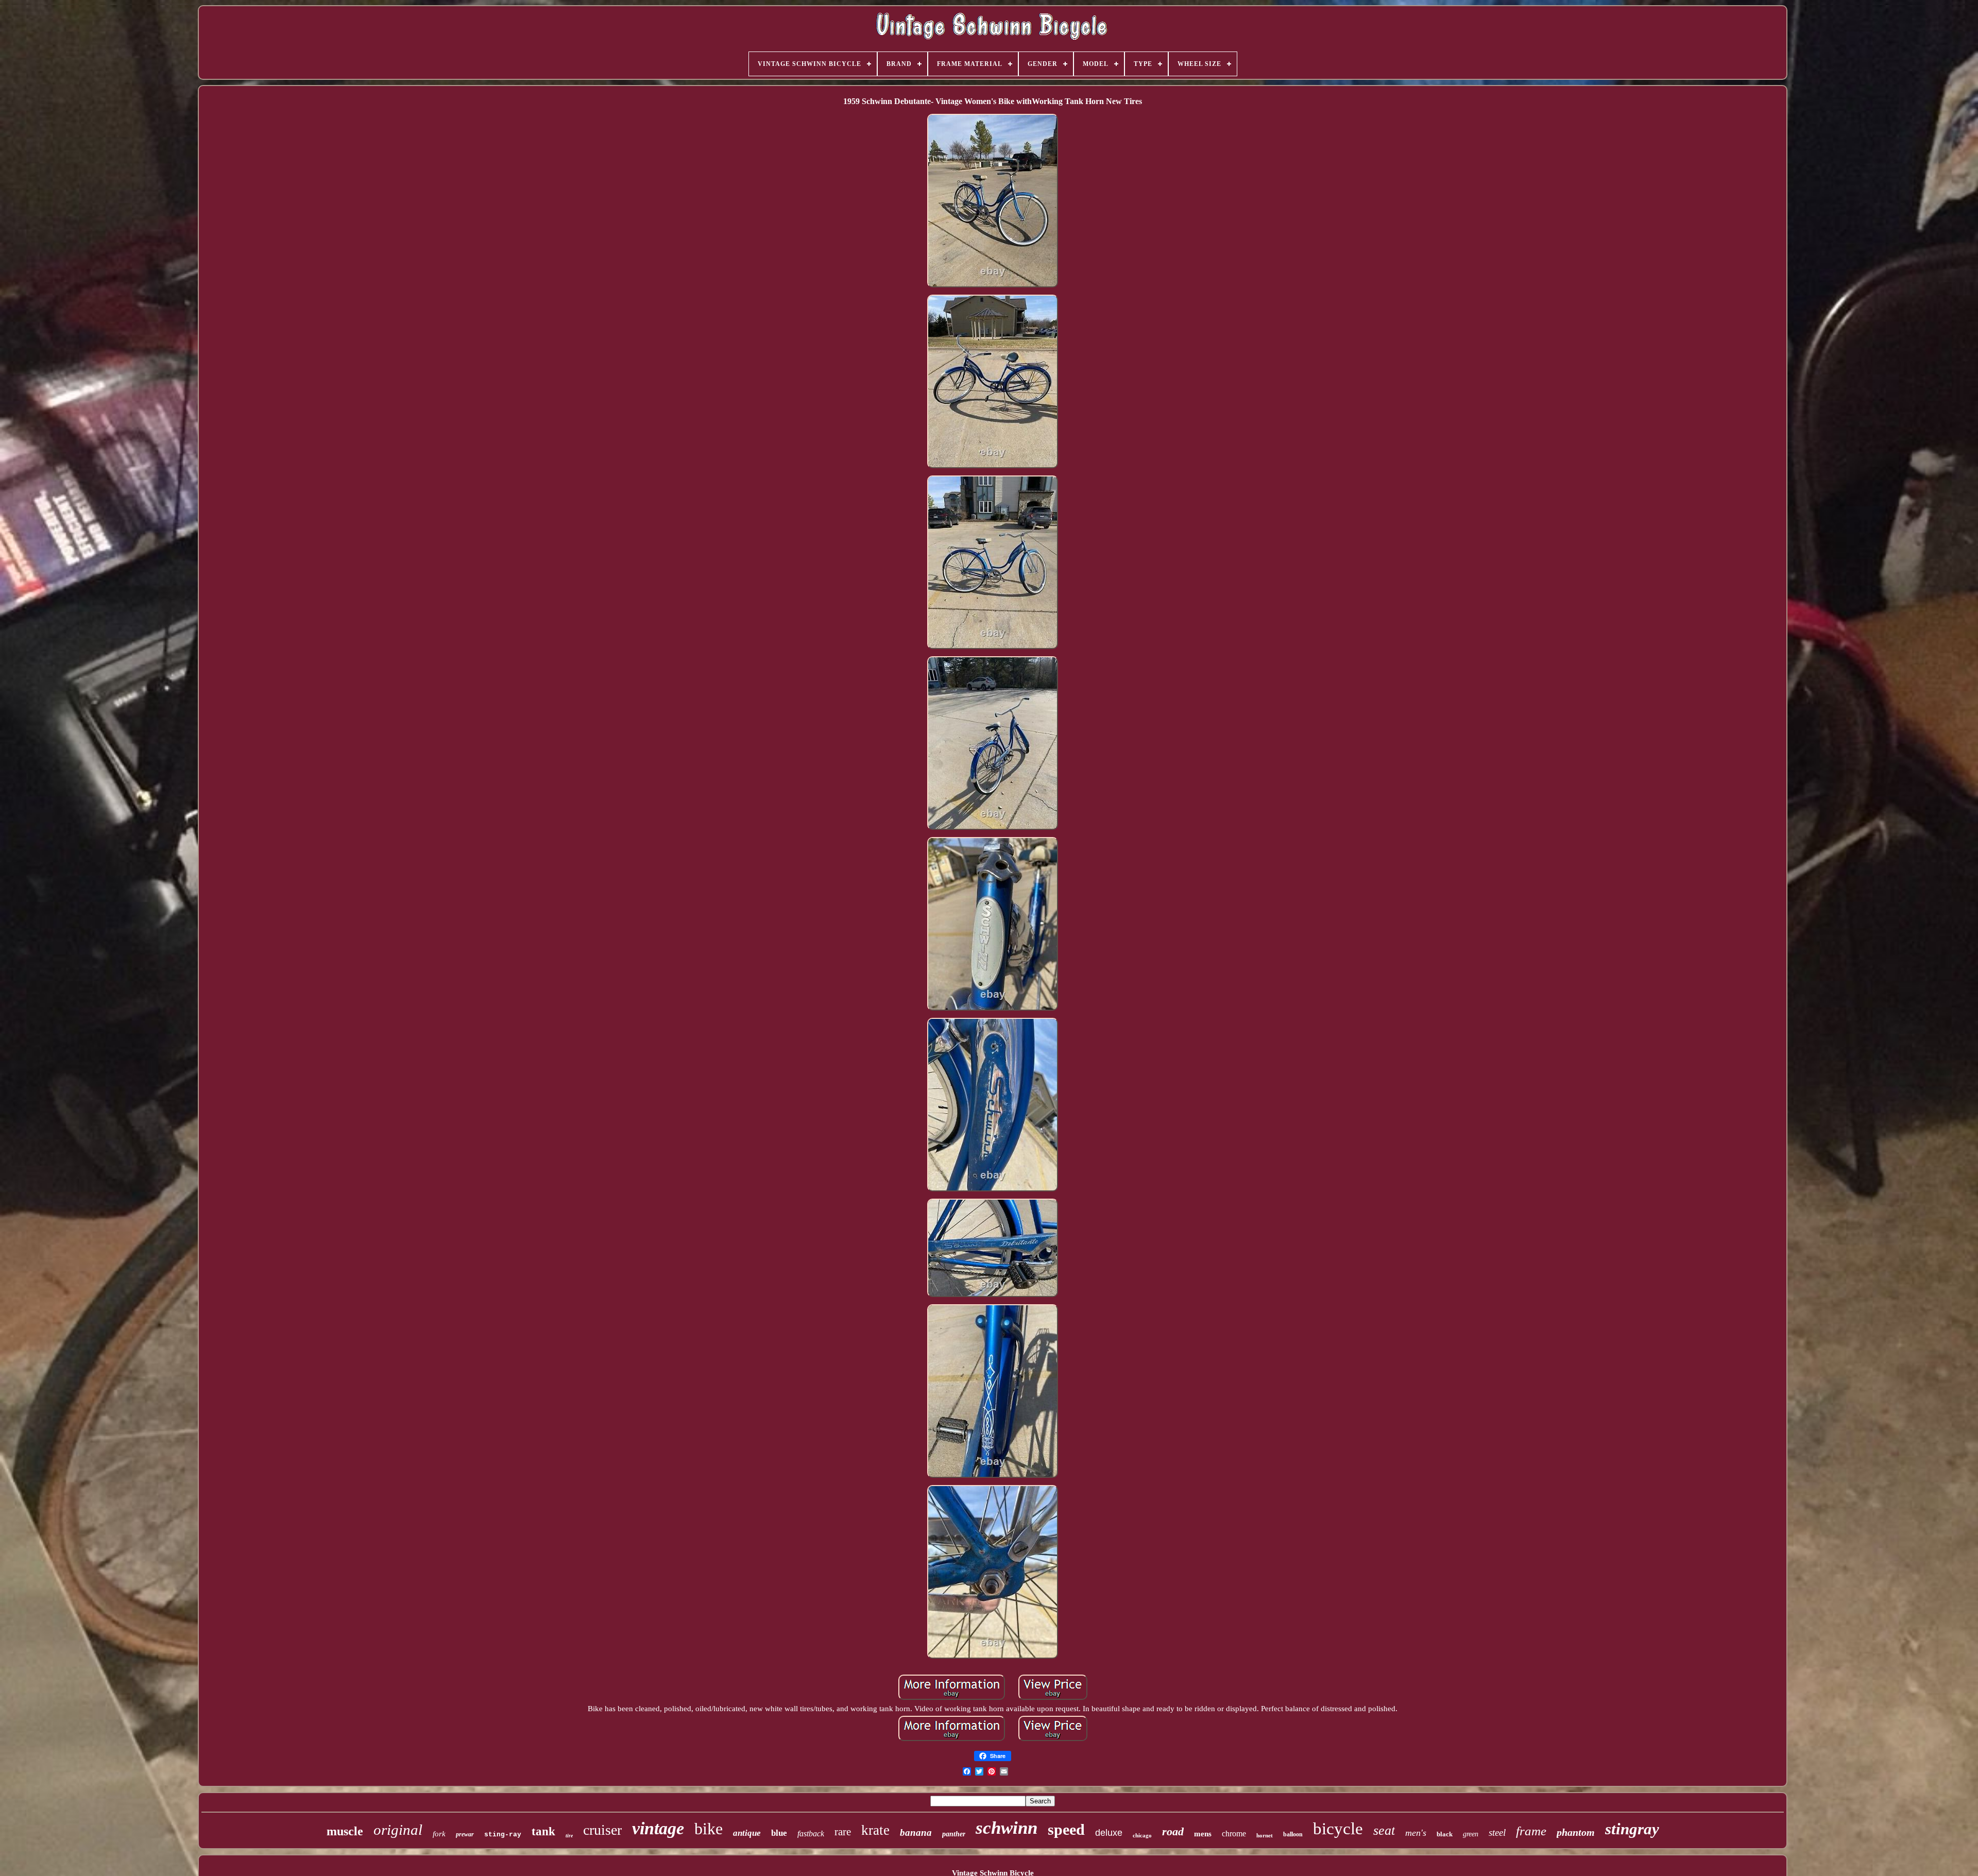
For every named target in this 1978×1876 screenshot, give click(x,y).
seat (1384, 1830)
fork (439, 1834)
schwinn (1007, 1828)
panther (954, 1834)
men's (1416, 1833)
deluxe (1109, 1833)
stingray (1632, 1829)
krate (875, 1830)
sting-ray (503, 1835)
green (1471, 1834)
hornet (1265, 1835)
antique (747, 1833)
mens (1203, 1834)
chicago (1142, 1835)
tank (543, 1831)
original (398, 1830)
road (1173, 1831)
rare (843, 1832)
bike (709, 1829)
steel (1497, 1832)
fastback (811, 1834)
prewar (465, 1834)
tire (569, 1836)
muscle (345, 1831)
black (1445, 1834)
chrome (1234, 1834)
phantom (1576, 1832)
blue (779, 1833)
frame (1531, 1831)
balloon (1293, 1834)
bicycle (1338, 1829)
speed (1066, 1829)
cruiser (602, 1830)
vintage (658, 1828)
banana (916, 1832)
